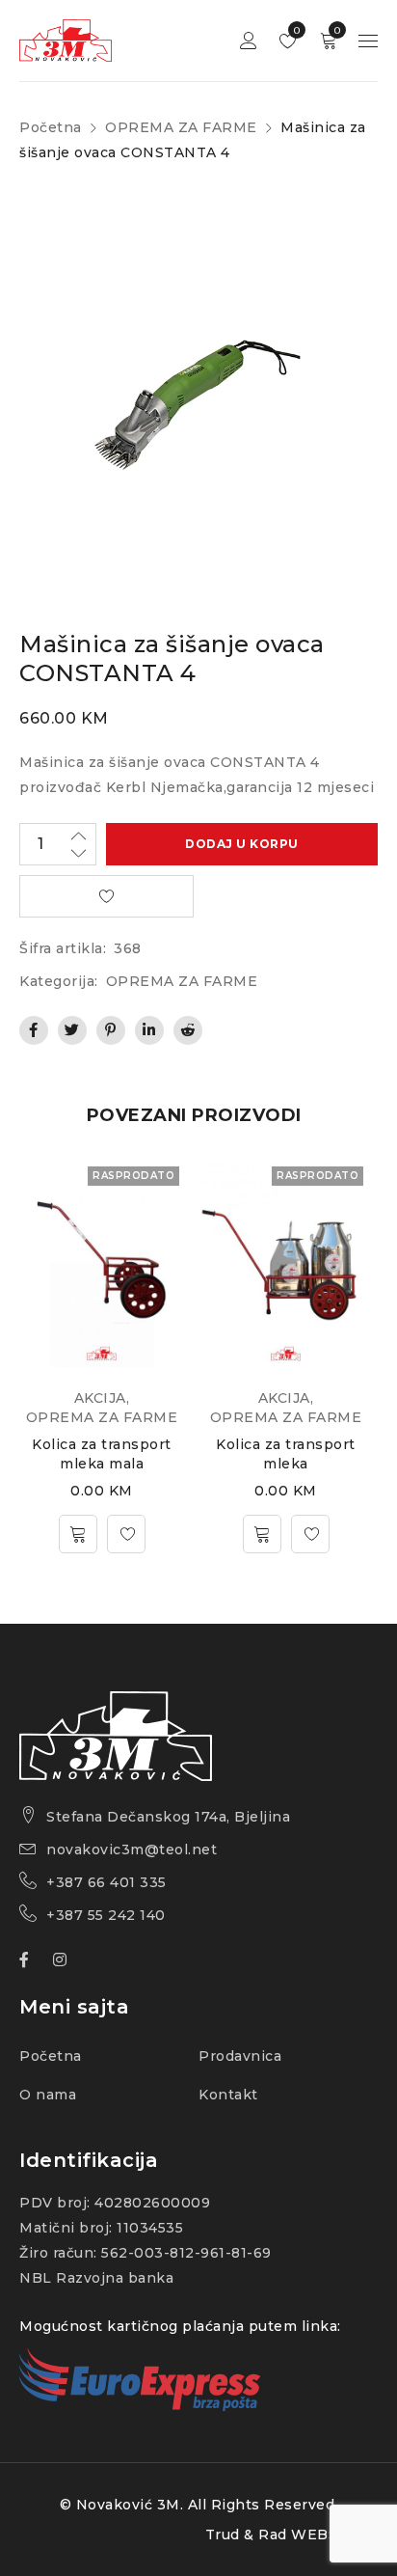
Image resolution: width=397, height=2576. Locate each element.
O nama (48, 2095)
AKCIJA (100, 1398)
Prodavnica (240, 2056)
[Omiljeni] (126, 1534)
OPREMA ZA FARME (181, 127)
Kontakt (228, 2095)
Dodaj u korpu (242, 844)
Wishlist (295, 30)
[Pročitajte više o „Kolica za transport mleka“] (262, 1534)
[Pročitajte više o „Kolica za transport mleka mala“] (78, 1534)
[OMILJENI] (106, 896)
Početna (51, 127)
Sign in (249, 41)
